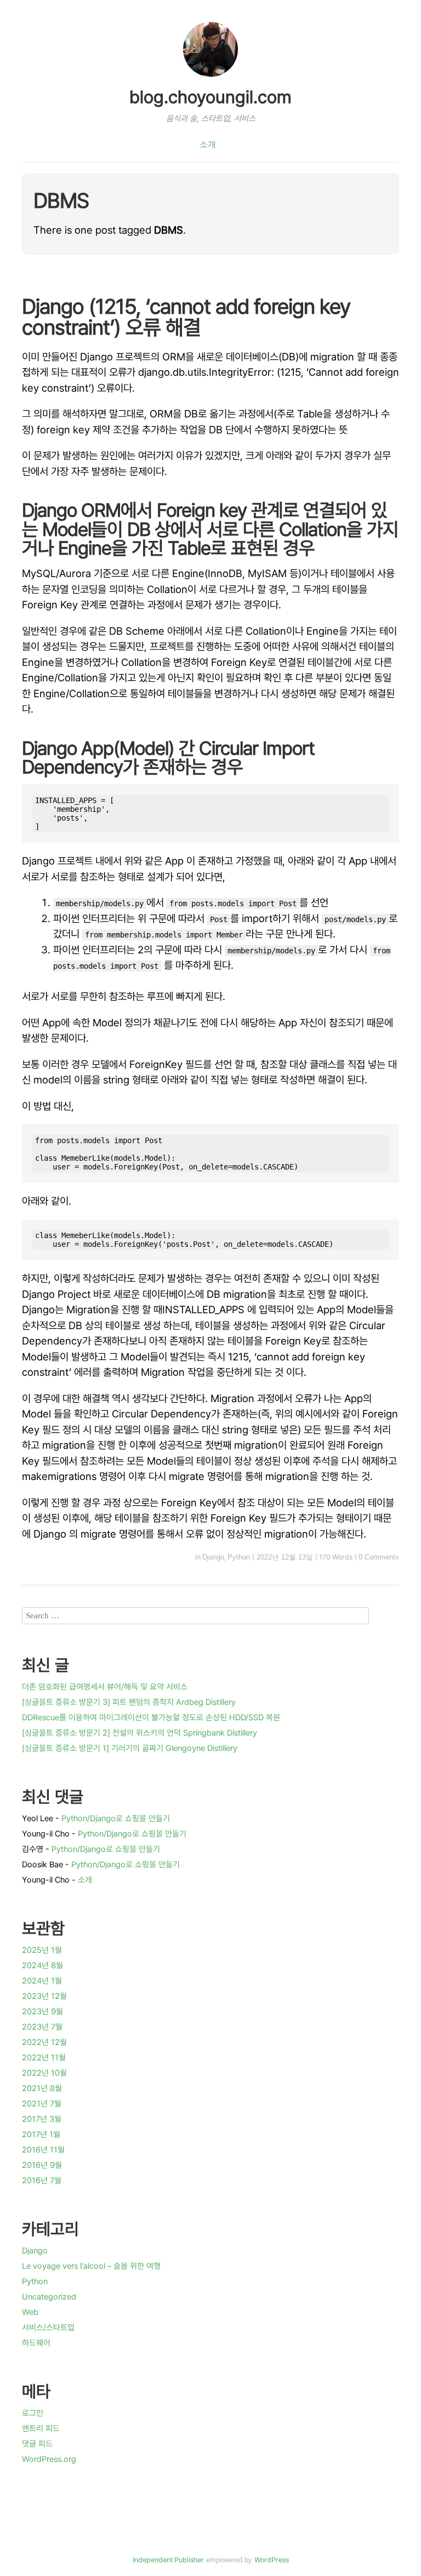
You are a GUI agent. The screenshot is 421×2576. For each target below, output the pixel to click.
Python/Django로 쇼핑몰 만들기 (116, 1818)
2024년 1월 (42, 1981)
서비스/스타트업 (48, 2328)
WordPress (272, 2560)
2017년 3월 (42, 2119)
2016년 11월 (43, 2150)
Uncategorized (49, 2297)
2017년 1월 (41, 2134)
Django (213, 1557)
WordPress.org (49, 2459)
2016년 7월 (42, 2180)
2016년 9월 (42, 2165)
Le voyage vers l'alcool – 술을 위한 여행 (91, 2266)
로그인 (33, 2413)
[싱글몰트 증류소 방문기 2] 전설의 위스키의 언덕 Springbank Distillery (140, 1733)
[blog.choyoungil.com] (210, 78)
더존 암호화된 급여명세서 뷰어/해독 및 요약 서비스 (105, 1687)
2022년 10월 (44, 2073)
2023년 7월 (42, 2027)
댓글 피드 (37, 2444)
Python (239, 1557)
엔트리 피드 (41, 2428)
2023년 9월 (42, 2012)
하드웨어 (36, 2343)
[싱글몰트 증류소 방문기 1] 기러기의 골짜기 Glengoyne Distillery (130, 1748)
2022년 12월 (44, 2042)
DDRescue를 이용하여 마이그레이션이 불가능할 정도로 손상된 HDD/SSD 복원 (151, 1718)
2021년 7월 (42, 2104)
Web (30, 2312)
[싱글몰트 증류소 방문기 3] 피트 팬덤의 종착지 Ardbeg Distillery (129, 1702)
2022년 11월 (44, 2058)
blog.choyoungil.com (210, 97)
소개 (208, 144)
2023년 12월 (44, 1996)
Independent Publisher (168, 2560)
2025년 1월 (42, 1950)
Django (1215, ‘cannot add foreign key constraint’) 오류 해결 (186, 317)
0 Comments (379, 1557)
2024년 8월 (42, 1965)
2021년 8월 (42, 2088)
